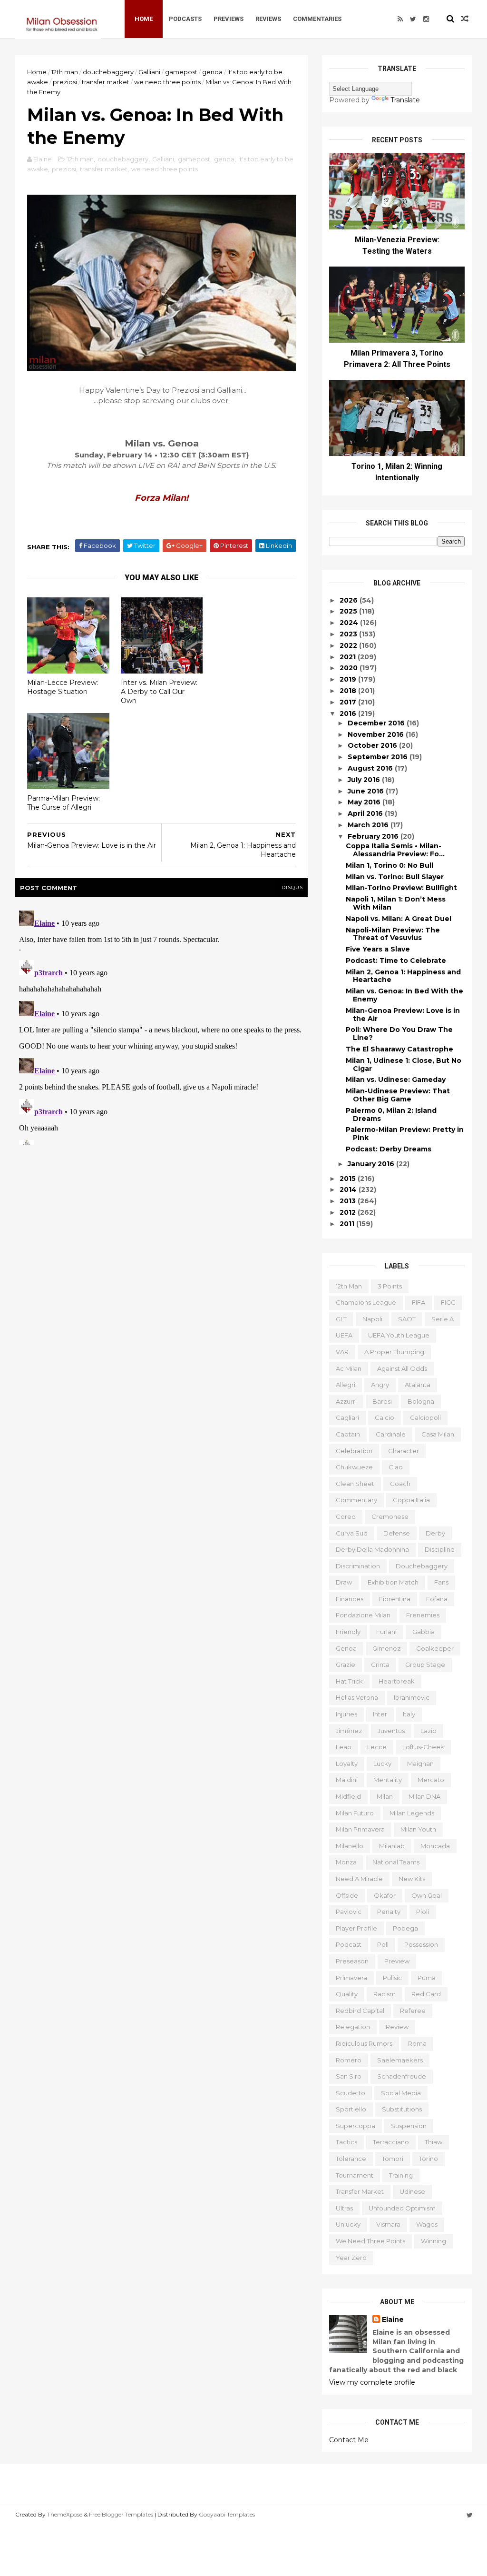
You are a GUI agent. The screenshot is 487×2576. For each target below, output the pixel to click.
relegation (353, 2027)
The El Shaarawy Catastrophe (399, 1049)
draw (344, 1582)
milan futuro (355, 1813)
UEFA (344, 1335)
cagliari (347, 1417)
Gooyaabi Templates (227, 2514)
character (404, 1451)
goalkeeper (435, 1648)
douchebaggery (108, 72)
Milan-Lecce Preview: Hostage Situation (63, 687)
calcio (385, 1417)
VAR (342, 1352)
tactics (346, 2142)
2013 (349, 1201)
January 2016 (372, 1164)
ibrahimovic (412, 1697)
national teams (396, 1862)
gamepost (181, 72)
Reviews (268, 19)
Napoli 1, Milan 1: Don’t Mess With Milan (396, 903)
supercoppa (356, 2126)
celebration (354, 1451)
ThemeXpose (65, 2514)
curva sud (352, 1533)
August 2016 (371, 768)
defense (397, 1533)
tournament (355, 2175)
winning (433, 2241)
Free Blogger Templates (121, 2514)
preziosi (65, 82)
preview (397, 1961)
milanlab (392, 1846)
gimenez (386, 1648)
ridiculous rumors (364, 2043)
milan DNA (424, 1796)
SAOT (407, 1319)
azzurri (346, 1401)
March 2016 (369, 825)
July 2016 (365, 780)
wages (427, 2224)
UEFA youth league (399, 1335)
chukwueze (354, 1467)
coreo (346, 1516)
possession (421, 1944)
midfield (348, 1796)
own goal (427, 1895)
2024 (350, 623)
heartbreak (397, 1681)
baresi (382, 1401)
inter (380, 1714)
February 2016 (374, 836)
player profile (356, 1928)
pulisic (392, 1978)
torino (429, 2159)
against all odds (402, 1368)
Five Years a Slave (378, 949)
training (401, 2175)
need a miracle (359, 1879)
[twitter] (413, 19)
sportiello (351, 2109)
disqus (292, 887)
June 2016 (367, 791)
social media (401, 2093)
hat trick (349, 1681)
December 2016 (377, 723)
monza (346, 1862)
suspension (409, 2126)
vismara (388, 2224)
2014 (349, 1189)
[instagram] (426, 19)
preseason (352, 1961)
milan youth (418, 1829)
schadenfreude (402, 2076)
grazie (346, 1664)
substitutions (402, 2109)
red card (426, 1994)
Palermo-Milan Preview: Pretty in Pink (405, 1134)
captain (348, 1434)
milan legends (412, 1813)
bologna (421, 1401)
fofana (437, 1599)
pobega (405, 1928)
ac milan (349, 1368)
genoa (212, 72)
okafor (385, 1895)
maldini (347, 1780)
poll (383, 1944)
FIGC (448, 1302)
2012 (349, 1212)
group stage (425, 1664)
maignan (420, 1764)
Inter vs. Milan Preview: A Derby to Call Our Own (159, 691)
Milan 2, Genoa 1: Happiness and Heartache (403, 976)
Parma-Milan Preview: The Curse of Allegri (63, 803)
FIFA (419, 1302)
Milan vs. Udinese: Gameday (396, 1080)
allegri (346, 1385)
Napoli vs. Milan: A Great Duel (399, 919)
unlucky (348, 2224)
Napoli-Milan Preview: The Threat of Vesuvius (393, 934)
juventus (391, 1731)
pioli (423, 1912)
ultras (344, 2208)
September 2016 (379, 757)
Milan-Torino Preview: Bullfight (401, 888)
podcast (349, 1944)
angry (380, 1385)
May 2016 (365, 802)
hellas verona (357, 1697)
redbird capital (360, 2011)
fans (441, 1582)
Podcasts (185, 19)
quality (347, 1994)
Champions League (366, 1302)
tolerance (351, 2159)
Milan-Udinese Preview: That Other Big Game (398, 1095)
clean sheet (355, 1484)
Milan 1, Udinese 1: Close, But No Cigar (404, 1065)
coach (400, 1484)
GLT (341, 1319)
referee (413, 2011)
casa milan (438, 1434)
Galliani (149, 72)
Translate (405, 100)
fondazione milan (363, 1615)
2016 (349, 713)
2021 (349, 657)
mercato (431, 1780)
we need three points (167, 82)
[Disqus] (161, 1026)
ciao (396, 1467)
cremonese (390, 1516)
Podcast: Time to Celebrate (396, 961)
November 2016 (377, 734)
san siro (349, 2076)
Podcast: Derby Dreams (389, 1149)
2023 (349, 634)
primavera (351, 1978)
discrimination (358, 1566)
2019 (349, 679)
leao (344, 1747)
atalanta (418, 1385)
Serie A (443, 1319)
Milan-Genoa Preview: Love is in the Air (403, 1015)
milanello (350, 1846)
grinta (380, 1664)
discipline (440, 1549)
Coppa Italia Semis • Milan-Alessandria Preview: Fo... (395, 850)
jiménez (349, 1731)
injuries (346, 1714)
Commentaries (317, 19)
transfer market (106, 82)
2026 (350, 600)
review (397, 2027)
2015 (349, 1179)
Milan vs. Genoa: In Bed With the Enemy (404, 995)
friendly (348, 1632)
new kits (412, 1879)
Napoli (372, 1319)
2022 (349, 645)
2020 (350, 668)
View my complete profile (372, 2382)
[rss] (400, 19)
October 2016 (373, 745)
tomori (393, 2159)
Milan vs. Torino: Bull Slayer (395, 877)
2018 (349, 691)
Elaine (393, 2319)
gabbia (424, 1632)
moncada (435, 1846)
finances (350, 1599)
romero (349, 2060)
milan (385, 1796)
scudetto (351, 2093)
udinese (412, 2191)
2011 (348, 1224)
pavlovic (349, 1912)
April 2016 (366, 813)
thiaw (433, 2142)
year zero (351, 2258)
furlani (386, 1632)
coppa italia (411, 1500)
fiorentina (395, 1599)
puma (427, 1978)
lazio (429, 1731)
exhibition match (393, 1582)
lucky (382, 1764)
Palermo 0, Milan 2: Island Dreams (391, 1115)
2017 (349, 702)
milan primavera (360, 1829)
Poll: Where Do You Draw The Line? (399, 1034)
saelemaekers (400, 2060)
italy (409, 1714)
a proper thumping (394, 1352)
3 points (390, 1286)
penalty (389, 1912)
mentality (388, 1780)
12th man (65, 72)
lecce (377, 1747)
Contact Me (349, 2440)
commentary (356, 1500)
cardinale (391, 1434)
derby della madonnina (372, 1549)
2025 (349, 611)
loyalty (347, 1764)
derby (435, 1533)
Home (144, 19)
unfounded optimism (402, 2208)
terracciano (391, 2142)
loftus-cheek (423, 1747)
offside (347, 1895)
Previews (229, 19)
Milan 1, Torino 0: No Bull (390, 865)
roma (417, 2043)
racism (385, 1994)
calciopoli (425, 1417)
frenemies (423, 1615)
